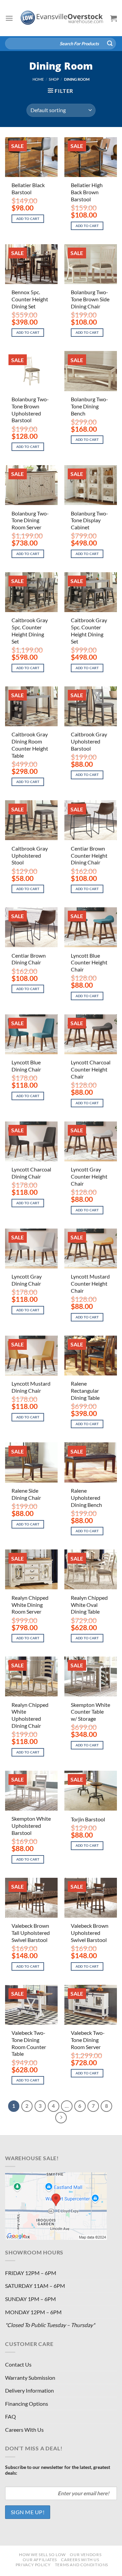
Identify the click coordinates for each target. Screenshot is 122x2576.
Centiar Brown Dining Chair (29, 959)
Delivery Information (29, 2390)
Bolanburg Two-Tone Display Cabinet (89, 520)
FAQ (11, 2416)
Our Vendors (86, 2555)
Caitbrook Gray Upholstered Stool (30, 855)
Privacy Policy (33, 2565)
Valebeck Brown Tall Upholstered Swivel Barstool (31, 1933)
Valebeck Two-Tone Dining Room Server (88, 2040)
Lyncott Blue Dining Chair (26, 1066)
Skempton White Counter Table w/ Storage (90, 1712)
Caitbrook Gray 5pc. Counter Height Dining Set (30, 630)
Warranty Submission (30, 2378)
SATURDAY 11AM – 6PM (35, 2286)
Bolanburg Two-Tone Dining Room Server (30, 520)
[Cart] (114, 18)
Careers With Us (24, 2430)
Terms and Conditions (82, 2565)
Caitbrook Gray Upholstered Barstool (89, 741)
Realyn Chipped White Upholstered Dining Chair (30, 1715)
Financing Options (27, 2404)
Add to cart (28, 219)
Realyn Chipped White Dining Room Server (30, 1605)
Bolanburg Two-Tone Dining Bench (89, 406)
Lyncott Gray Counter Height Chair (89, 1176)
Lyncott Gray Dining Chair (27, 1280)
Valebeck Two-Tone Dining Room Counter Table (29, 2043)
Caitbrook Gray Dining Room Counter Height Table (30, 745)
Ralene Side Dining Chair (26, 1494)
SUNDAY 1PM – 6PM (30, 2299)
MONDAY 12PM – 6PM (33, 2312)
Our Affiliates (40, 2560)
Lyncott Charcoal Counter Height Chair (91, 1069)
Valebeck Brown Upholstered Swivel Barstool (90, 1933)
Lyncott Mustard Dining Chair (31, 1387)
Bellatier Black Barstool (28, 188)
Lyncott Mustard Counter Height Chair (90, 1283)
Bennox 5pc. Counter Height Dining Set (30, 299)
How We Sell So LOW (42, 2555)
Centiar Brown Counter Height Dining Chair (89, 855)
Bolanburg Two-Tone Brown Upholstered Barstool (30, 410)
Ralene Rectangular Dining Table (85, 1391)
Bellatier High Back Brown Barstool (87, 192)
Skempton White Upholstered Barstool (31, 1826)
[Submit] (110, 44)
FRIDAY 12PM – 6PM (31, 2273)
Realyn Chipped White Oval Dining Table (89, 1605)
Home (38, 79)
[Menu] (9, 18)
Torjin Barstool (88, 1819)
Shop (54, 79)
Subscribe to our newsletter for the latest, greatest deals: (58, 2470)
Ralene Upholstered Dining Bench (86, 1498)
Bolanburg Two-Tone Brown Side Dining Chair (90, 299)
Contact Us (18, 2364)
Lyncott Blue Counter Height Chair (89, 963)
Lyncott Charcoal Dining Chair (31, 1173)
